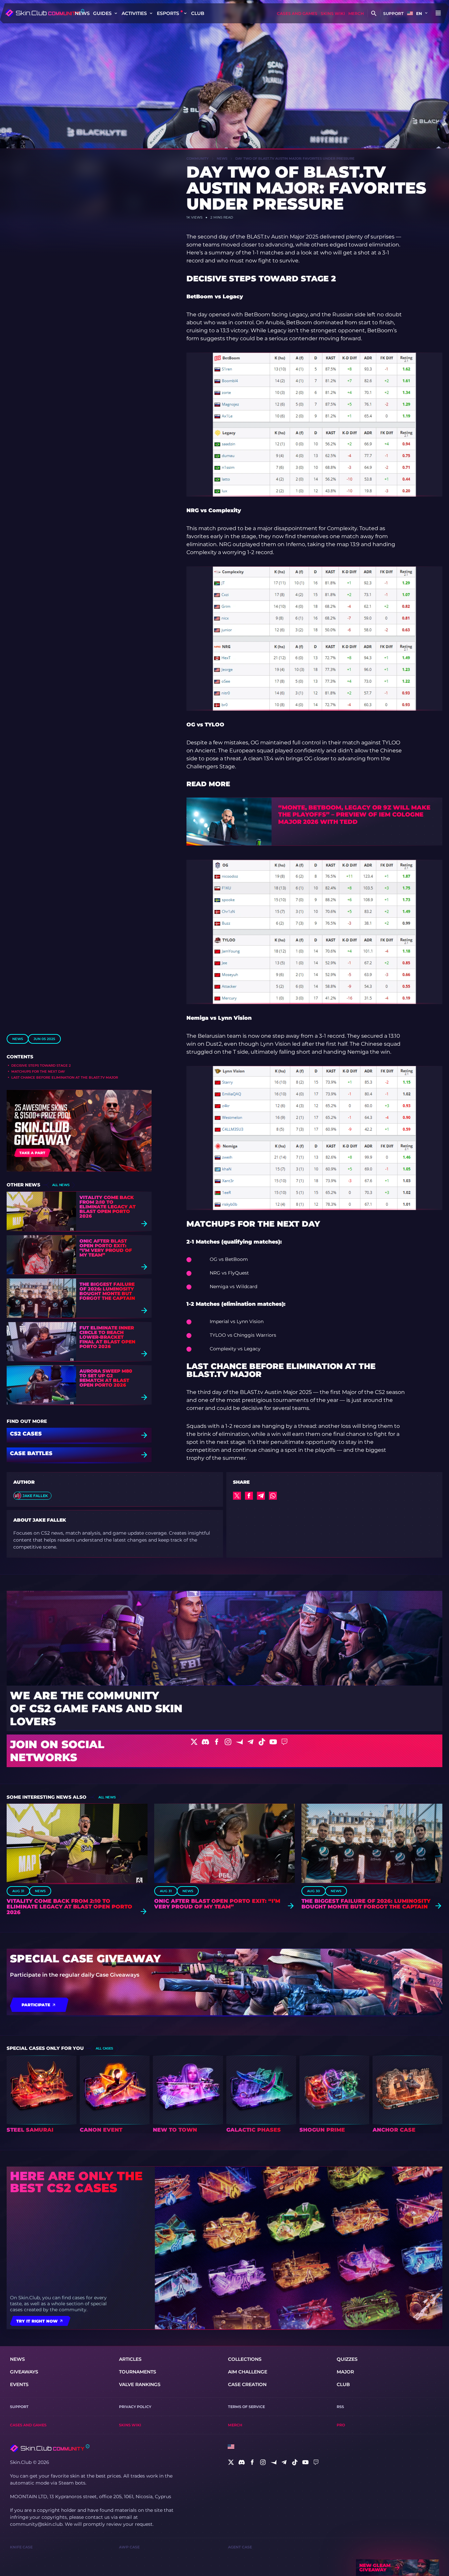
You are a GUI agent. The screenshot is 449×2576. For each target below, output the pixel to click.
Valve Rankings (140, 2384)
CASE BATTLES (31, 1454)
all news (61, 1185)
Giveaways (24, 2372)
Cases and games (297, 13)
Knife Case (21, 2547)
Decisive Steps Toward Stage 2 (41, 1065)
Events (19, 2384)
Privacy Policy (135, 2407)
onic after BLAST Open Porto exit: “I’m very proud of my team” (106, 1248)
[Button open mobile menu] (438, 13)
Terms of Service (246, 2407)
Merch (356, 13)
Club (198, 13)
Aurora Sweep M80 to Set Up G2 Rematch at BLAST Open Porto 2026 (106, 1378)
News (82, 13)
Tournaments (138, 2372)
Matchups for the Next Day (38, 1071)
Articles (130, 2359)
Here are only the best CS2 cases (76, 2182)
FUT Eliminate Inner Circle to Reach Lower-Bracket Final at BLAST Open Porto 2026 (107, 1337)
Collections (245, 2359)
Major (345, 2372)
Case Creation (247, 2384)
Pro (341, 2425)
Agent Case (240, 2547)
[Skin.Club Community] (45, 13)
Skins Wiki (333, 13)
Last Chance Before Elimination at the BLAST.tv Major (65, 1077)
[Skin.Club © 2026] (50, 2448)
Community (198, 158)
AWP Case (129, 2547)
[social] (231, 2462)
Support (393, 13)
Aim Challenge (248, 2372)
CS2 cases (26, 1434)
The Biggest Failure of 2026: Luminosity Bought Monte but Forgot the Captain (107, 1291)
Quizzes (347, 2359)
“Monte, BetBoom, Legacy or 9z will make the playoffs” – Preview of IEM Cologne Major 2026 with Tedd (354, 815)
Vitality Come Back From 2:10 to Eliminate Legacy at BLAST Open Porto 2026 (108, 1207)
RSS (340, 2407)
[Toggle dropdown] (116, 13)
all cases (104, 2048)
